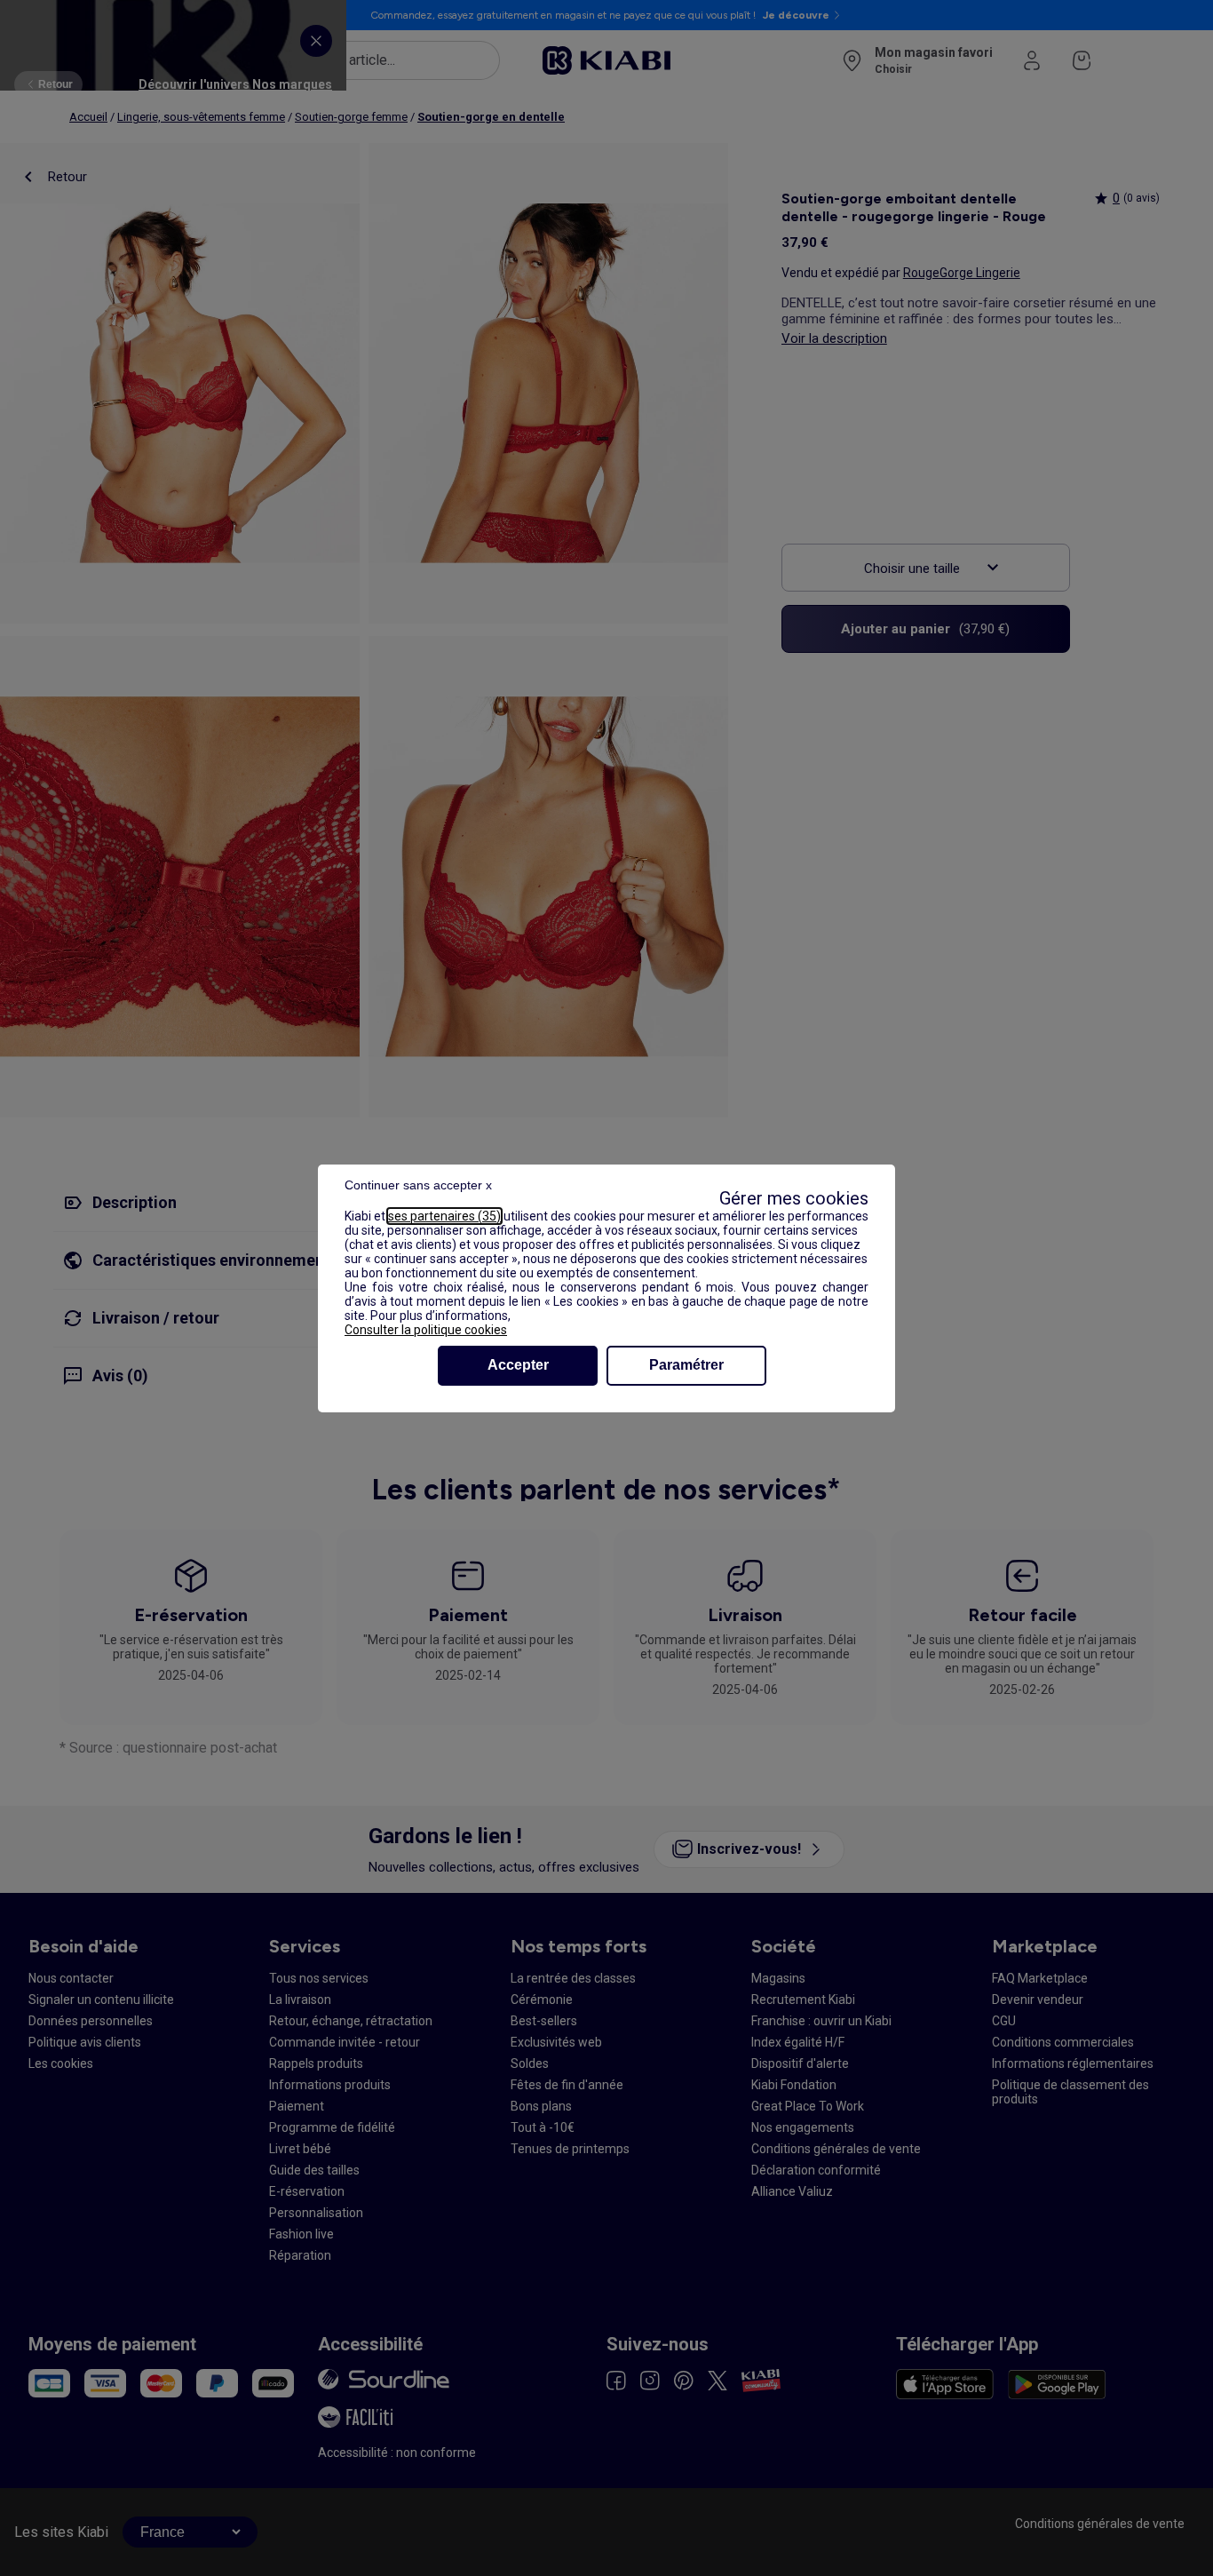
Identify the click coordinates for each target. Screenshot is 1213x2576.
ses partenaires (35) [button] (444, 1216)
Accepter (518, 1365)
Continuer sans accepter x (418, 1185)
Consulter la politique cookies (426, 1330)
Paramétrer (686, 1365)
